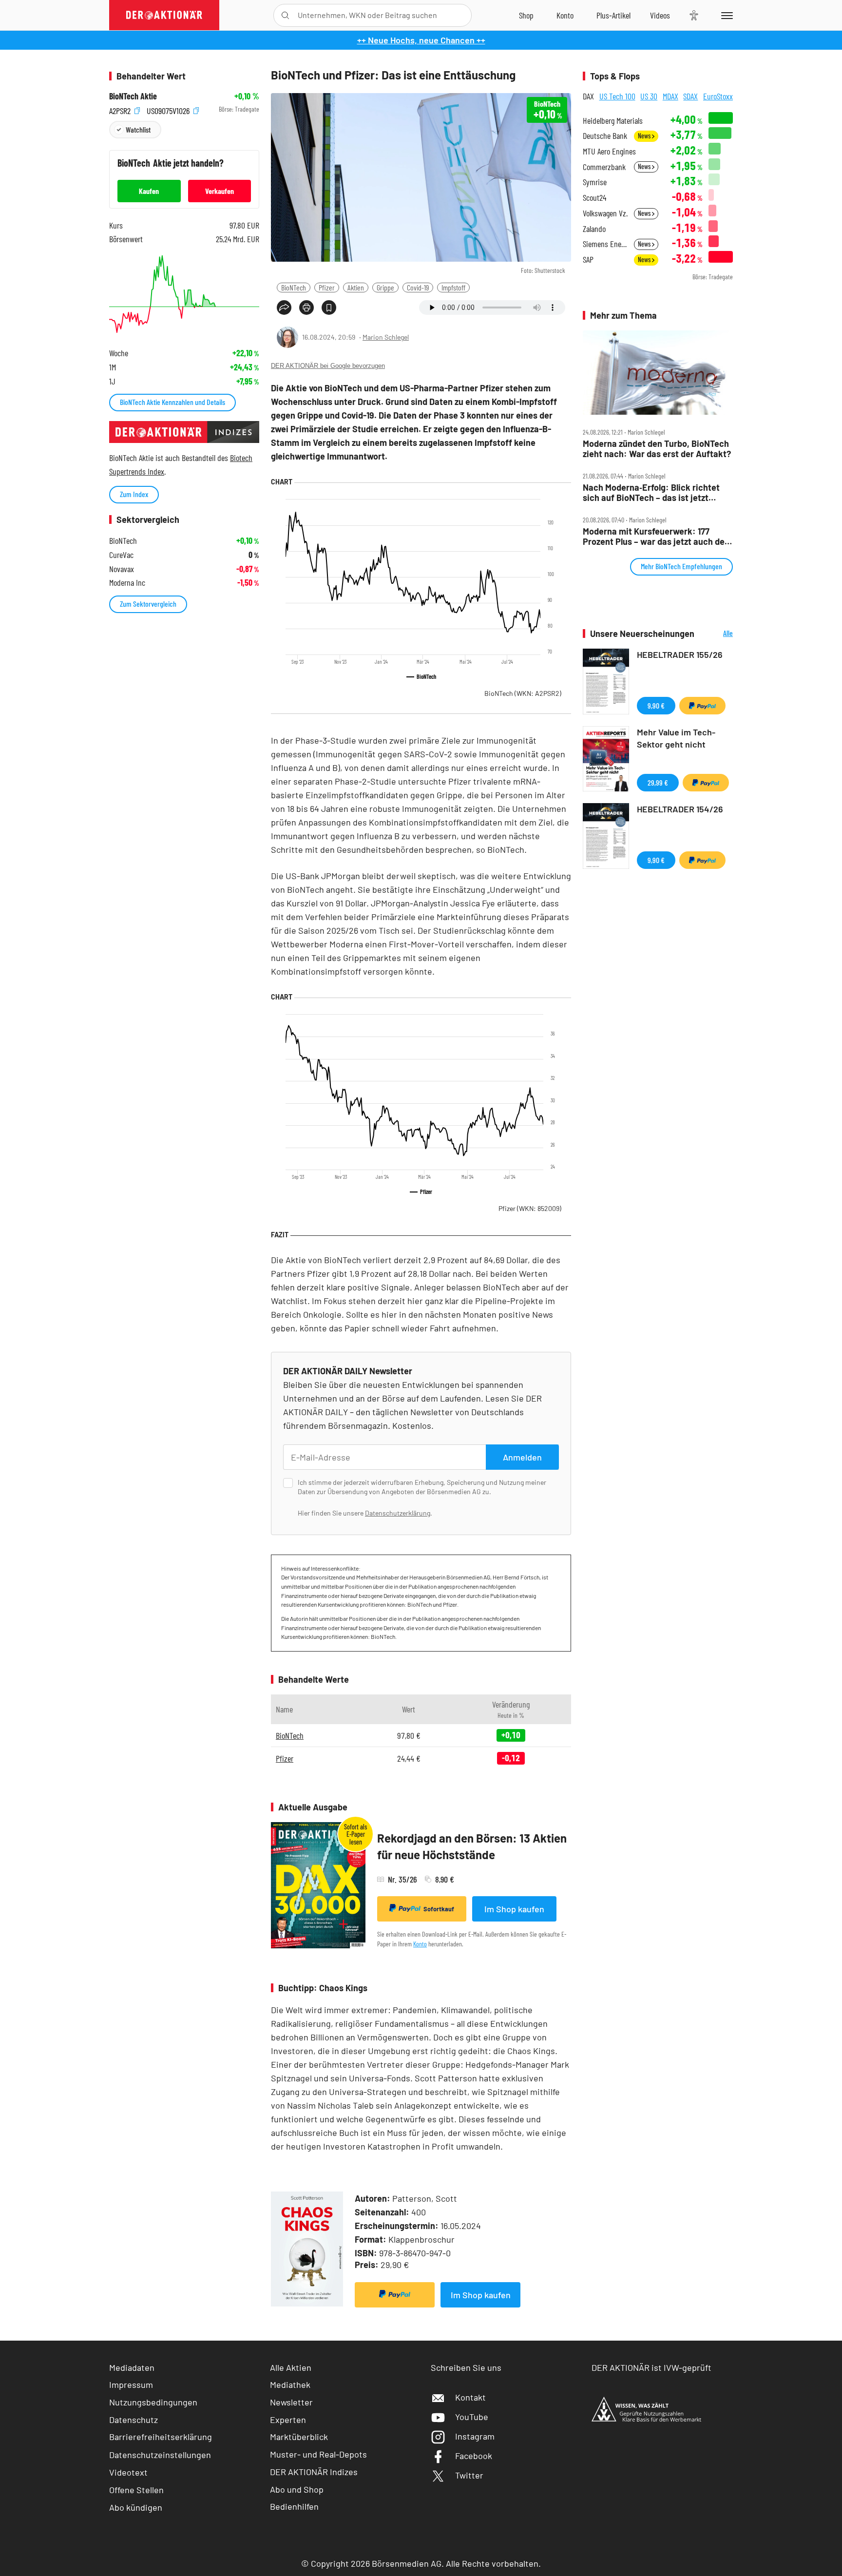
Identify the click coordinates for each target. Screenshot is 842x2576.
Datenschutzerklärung (398, 1513)
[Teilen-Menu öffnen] (284, 308)
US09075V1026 (169, 109)
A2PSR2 (121, 109)
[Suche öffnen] (285, 15)
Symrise (595, 182)
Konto (420, 1944)
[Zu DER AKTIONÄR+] (613, 15)
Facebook (474, 2456)
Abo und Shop (297, 2489)
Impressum (131, 2384)
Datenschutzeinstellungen (160, 2455)
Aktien (356, 287)
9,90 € (656, 705)
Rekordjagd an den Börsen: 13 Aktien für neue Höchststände (472, 1846)
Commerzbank (604, 167)
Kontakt (470, 2397)
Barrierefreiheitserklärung (161, 2437)
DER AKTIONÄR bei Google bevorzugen (328, 366)
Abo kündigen (136, 2507)
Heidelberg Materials (613, 121)
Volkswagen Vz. (605, 213)
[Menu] (725, 15)
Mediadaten (132, 2367)
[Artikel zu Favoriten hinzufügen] (329, 308)
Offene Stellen (136, 2490)
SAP (588, 260)
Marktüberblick (299, 2437)
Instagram (475, 2436)
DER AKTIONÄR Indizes (314, 2472)
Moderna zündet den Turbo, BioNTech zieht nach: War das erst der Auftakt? (657, 449)
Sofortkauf (439, 1909)
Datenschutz (134, 2420)
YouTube (472, 2417)
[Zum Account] (565, 15)
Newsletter (291, 2402)
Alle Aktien (291, 2367)
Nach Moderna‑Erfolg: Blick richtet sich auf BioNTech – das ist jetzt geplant (651, 492)
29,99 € (658, 782)
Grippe (385, 287)
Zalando (594, 229)
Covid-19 (418, 287)
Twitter (469, 2475)
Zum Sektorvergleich (148, 604)
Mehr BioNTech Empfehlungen (681, 566)
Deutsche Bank (605, 136)
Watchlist (138, 129)
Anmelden (522, 1457)
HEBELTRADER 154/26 (680, 809)
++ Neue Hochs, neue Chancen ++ (421, 40)
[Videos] (660, 15)
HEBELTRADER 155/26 (680, 654)
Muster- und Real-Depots (318, 2454)
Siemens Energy (605, 244)
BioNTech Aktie (133, 96)
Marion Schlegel (386, 337)
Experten (288, 2420)
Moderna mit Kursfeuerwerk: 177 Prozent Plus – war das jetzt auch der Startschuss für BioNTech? (655, 536)
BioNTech (294, 287)
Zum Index (134, 494)
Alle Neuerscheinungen (716, 634)
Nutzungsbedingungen (153, 2402)
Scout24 (594, 198)
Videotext (128, 2472)
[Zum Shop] (526, 15)
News (645, 136)
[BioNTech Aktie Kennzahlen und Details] (184, 294)
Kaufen (149, 191)
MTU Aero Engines (609, 151)
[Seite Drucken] (306, 308)
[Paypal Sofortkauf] (395, 2295)
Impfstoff (453, 287)
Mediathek (290, 2384)
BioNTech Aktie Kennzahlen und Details (172, 402)
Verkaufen (220, 191)
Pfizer (327, 287)
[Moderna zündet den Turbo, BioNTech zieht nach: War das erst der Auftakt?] (658, 373)
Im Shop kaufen (514, 1909)
